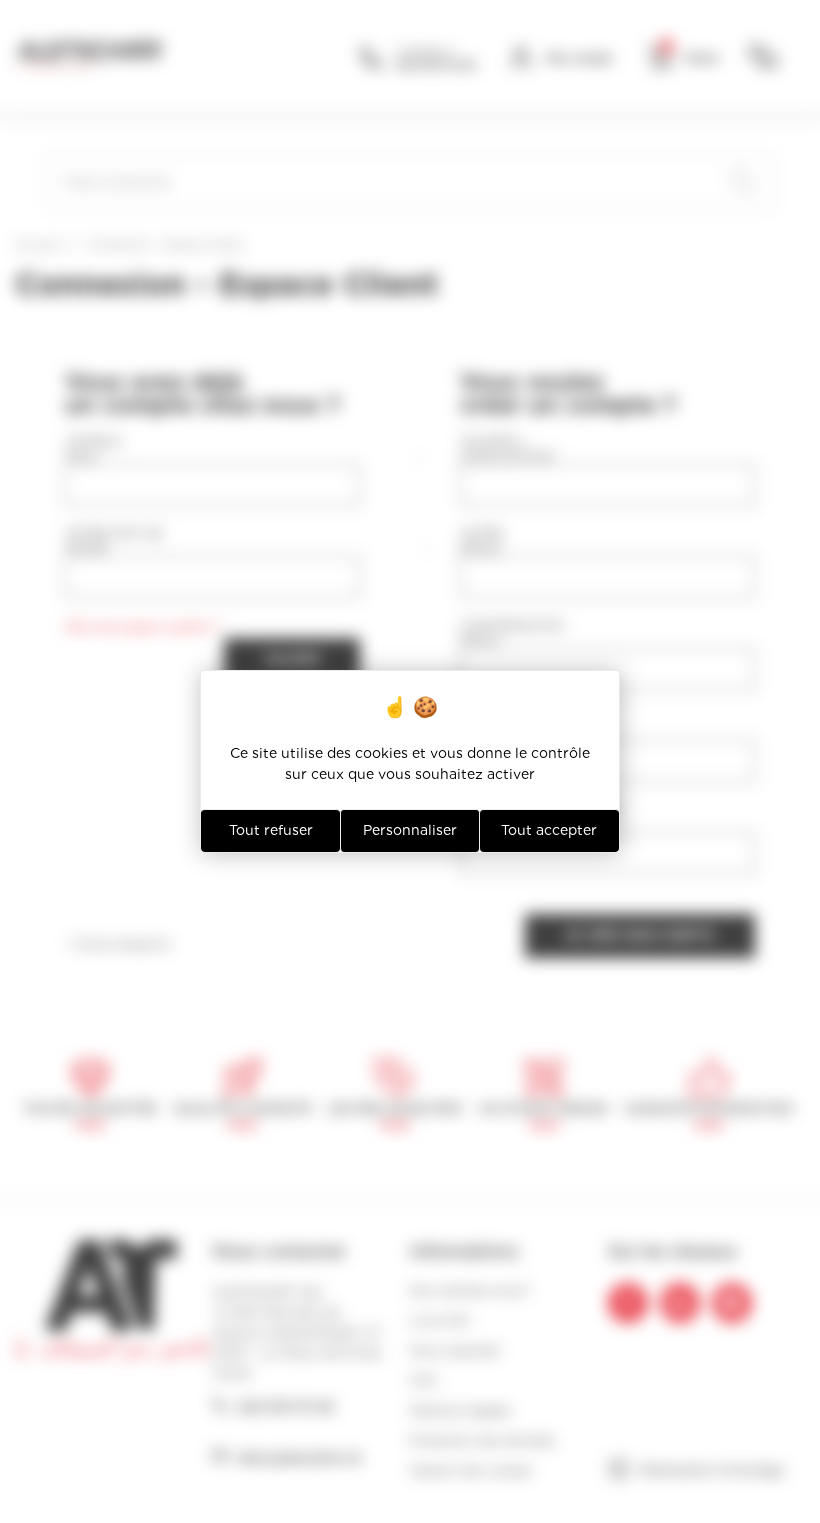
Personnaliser (410, 830)
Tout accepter (549, 830)
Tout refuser (271, 830)
